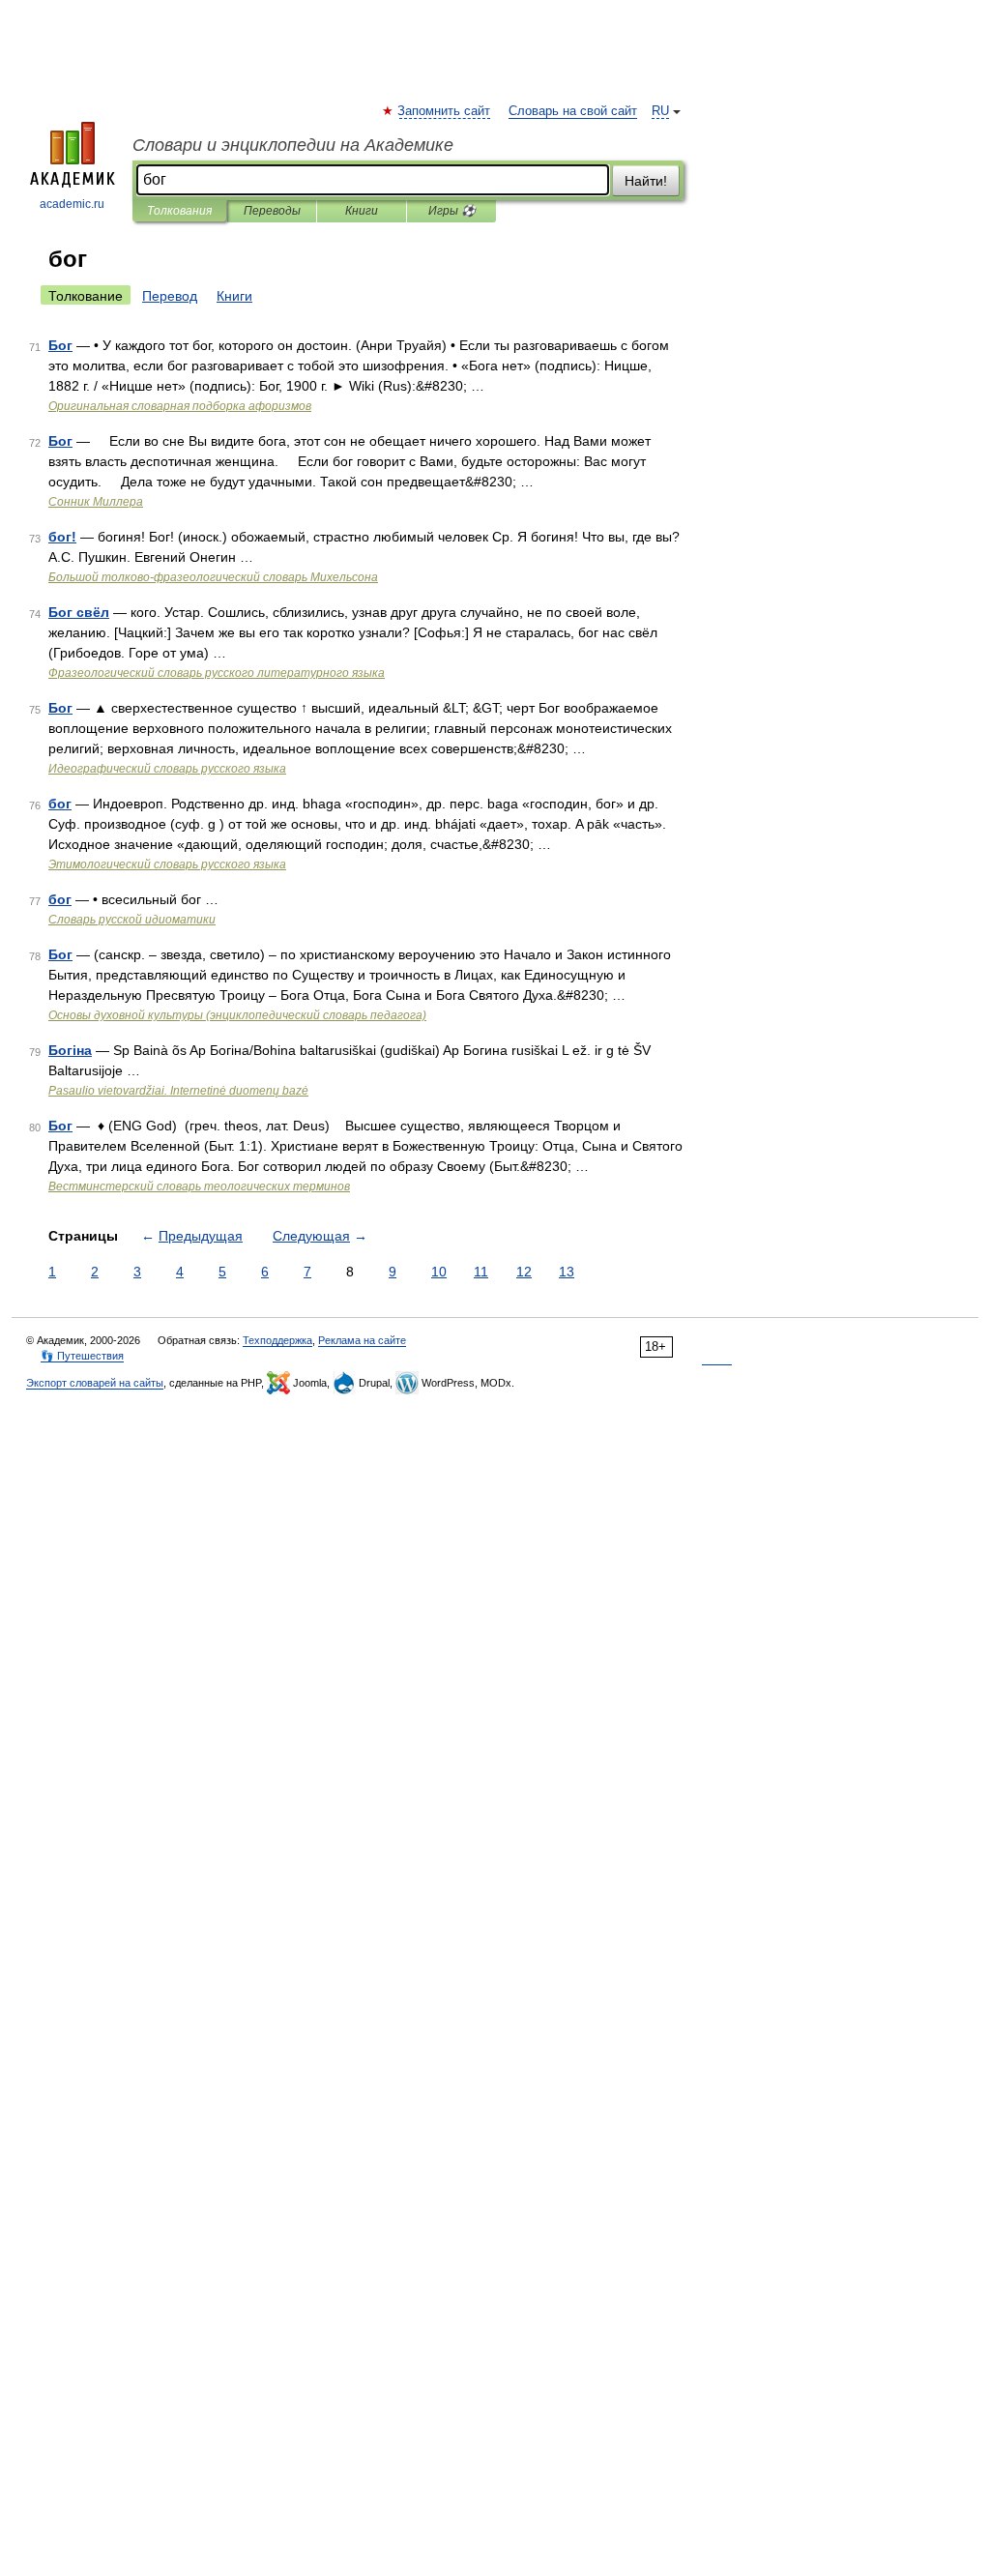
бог (60, 804)
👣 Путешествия (82, 1356)
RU (660, 111)
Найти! (646, 181)
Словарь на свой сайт (573, 111)
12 (524, 1272)
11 (481, 1272)
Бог (60, 345)
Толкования (179, 211)
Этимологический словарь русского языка (167, 864)
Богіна (70, 1050)
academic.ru (72, 204)
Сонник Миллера (96, 502)
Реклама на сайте (362, 1340)
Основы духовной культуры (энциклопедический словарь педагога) (237, 1015)
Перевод (170, 296)
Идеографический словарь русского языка (167, 769)
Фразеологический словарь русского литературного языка (217, 673)
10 (439, 1272)
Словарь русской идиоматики (132, 920)
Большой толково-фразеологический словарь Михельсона (213, 577)
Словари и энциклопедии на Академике (293, 145)
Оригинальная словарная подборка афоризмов (180, 406)
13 (567, 1272)
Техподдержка (277, 1340)
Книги (362, 211)
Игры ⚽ (452, 211)
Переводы (272, 211)
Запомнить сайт (445, 111)
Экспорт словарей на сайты (95, 1383)
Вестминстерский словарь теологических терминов (199, 1186)
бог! (62, 537)
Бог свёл (79, 612)
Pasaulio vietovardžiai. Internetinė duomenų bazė (178, 1091)
